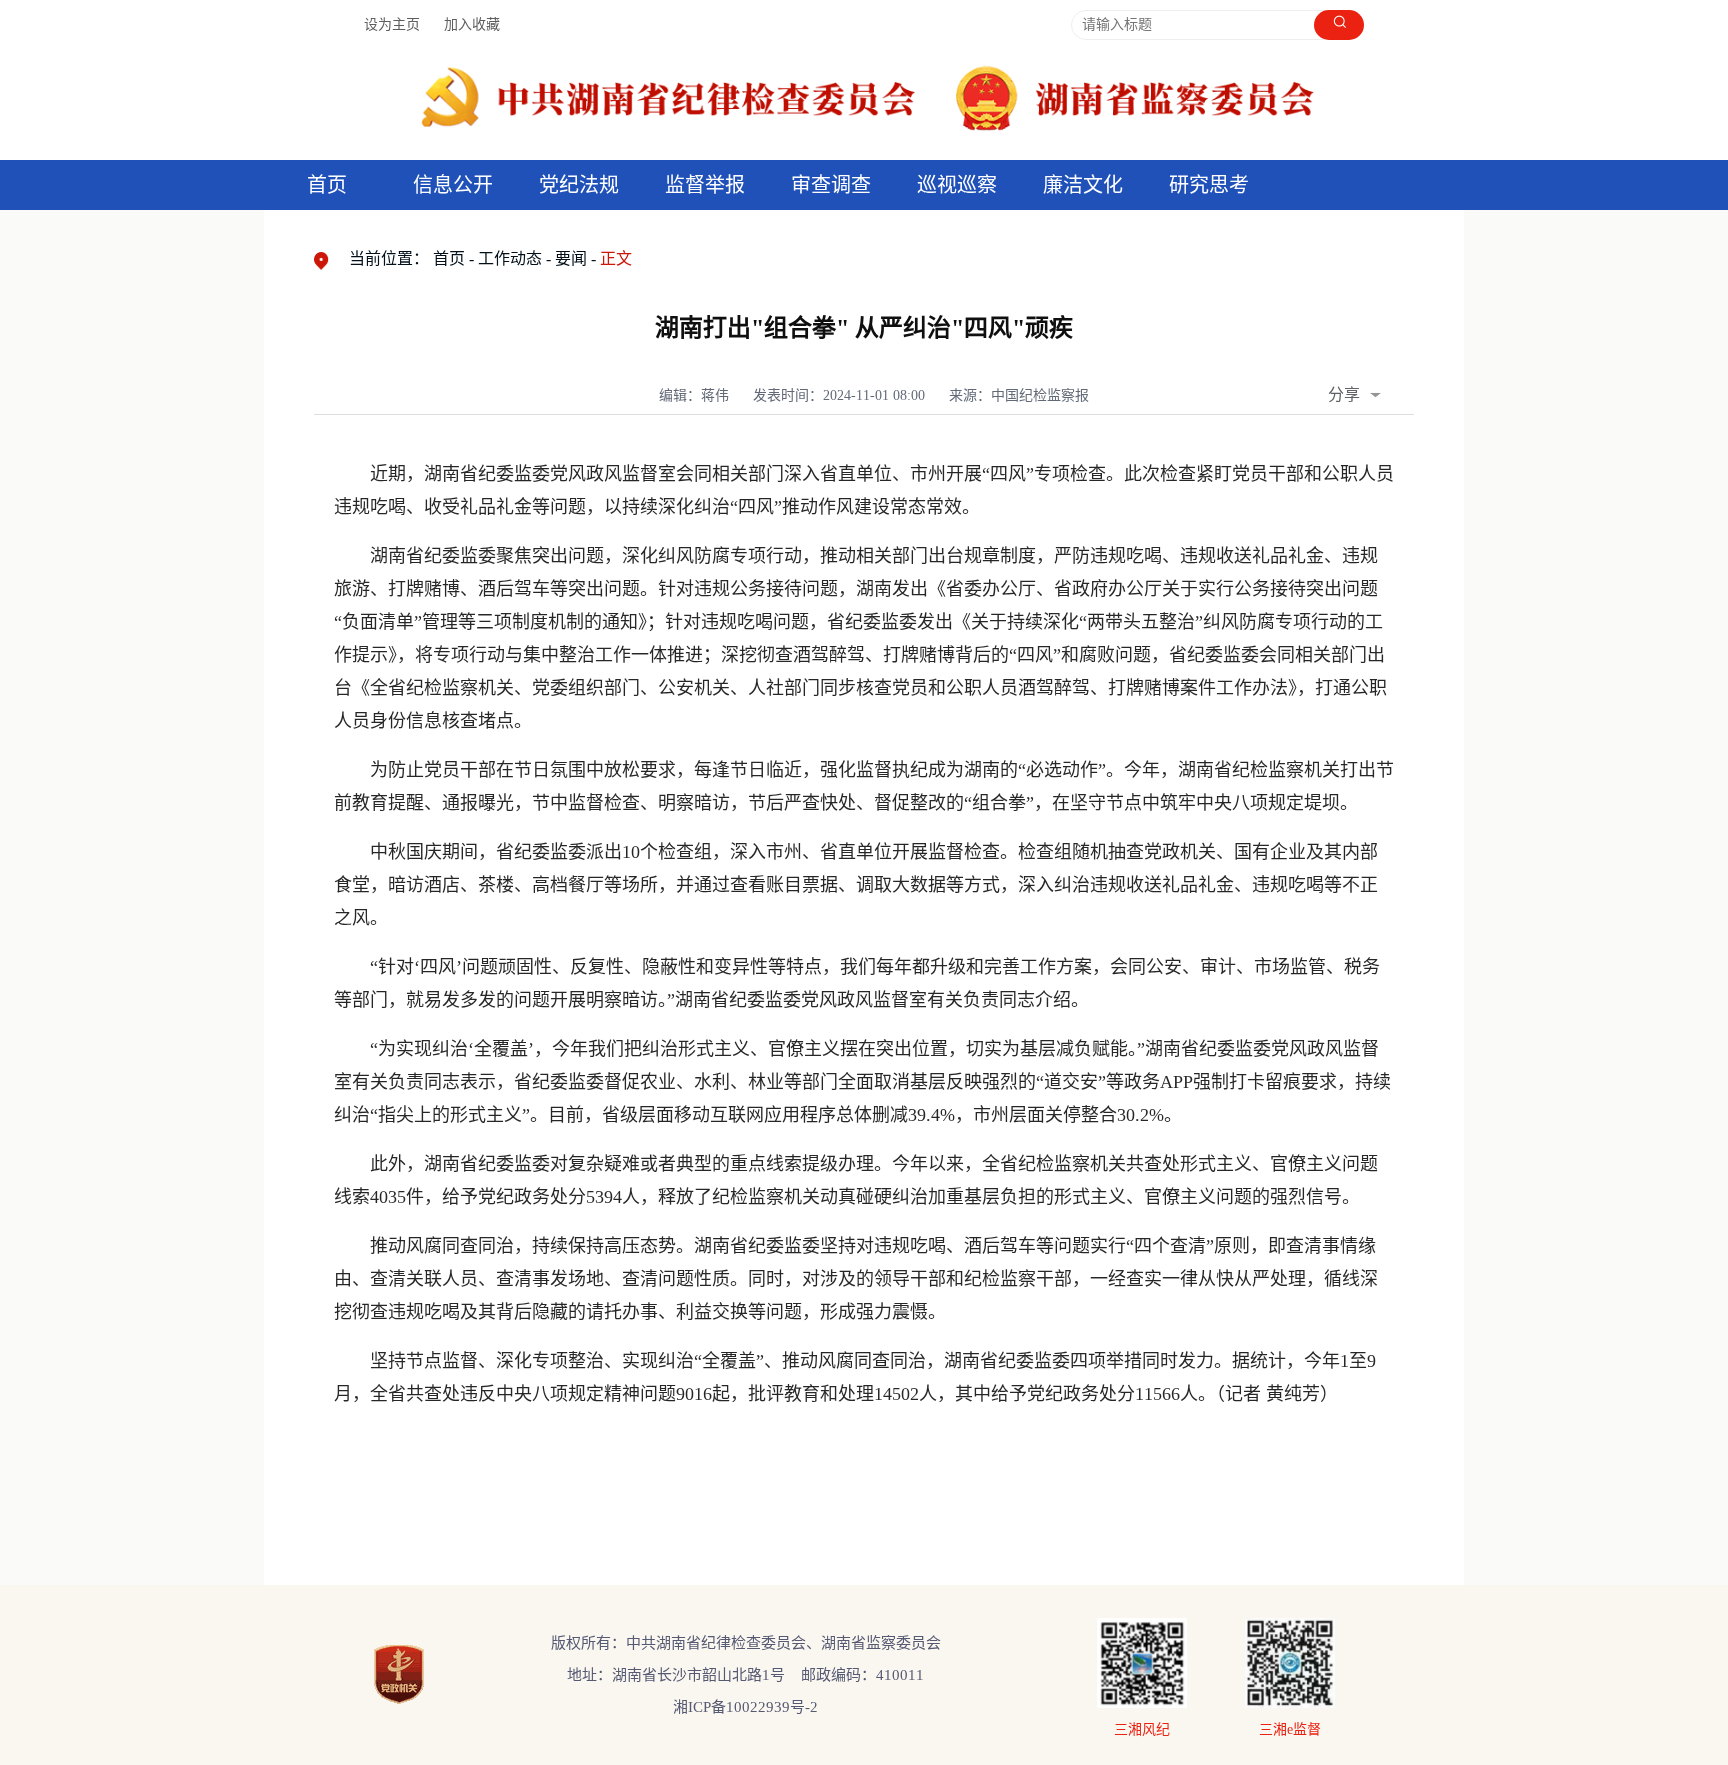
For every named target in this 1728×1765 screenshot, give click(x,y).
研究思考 (1209, 185)
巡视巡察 (957, 185)
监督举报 (705, 185)
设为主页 (392, 24)
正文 (616, 258)
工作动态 (510, 258)
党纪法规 (579, 185)
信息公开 (453, 185)
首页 (327, 185)
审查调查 (831, 185)
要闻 (571, 258)
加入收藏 (472, 24)
